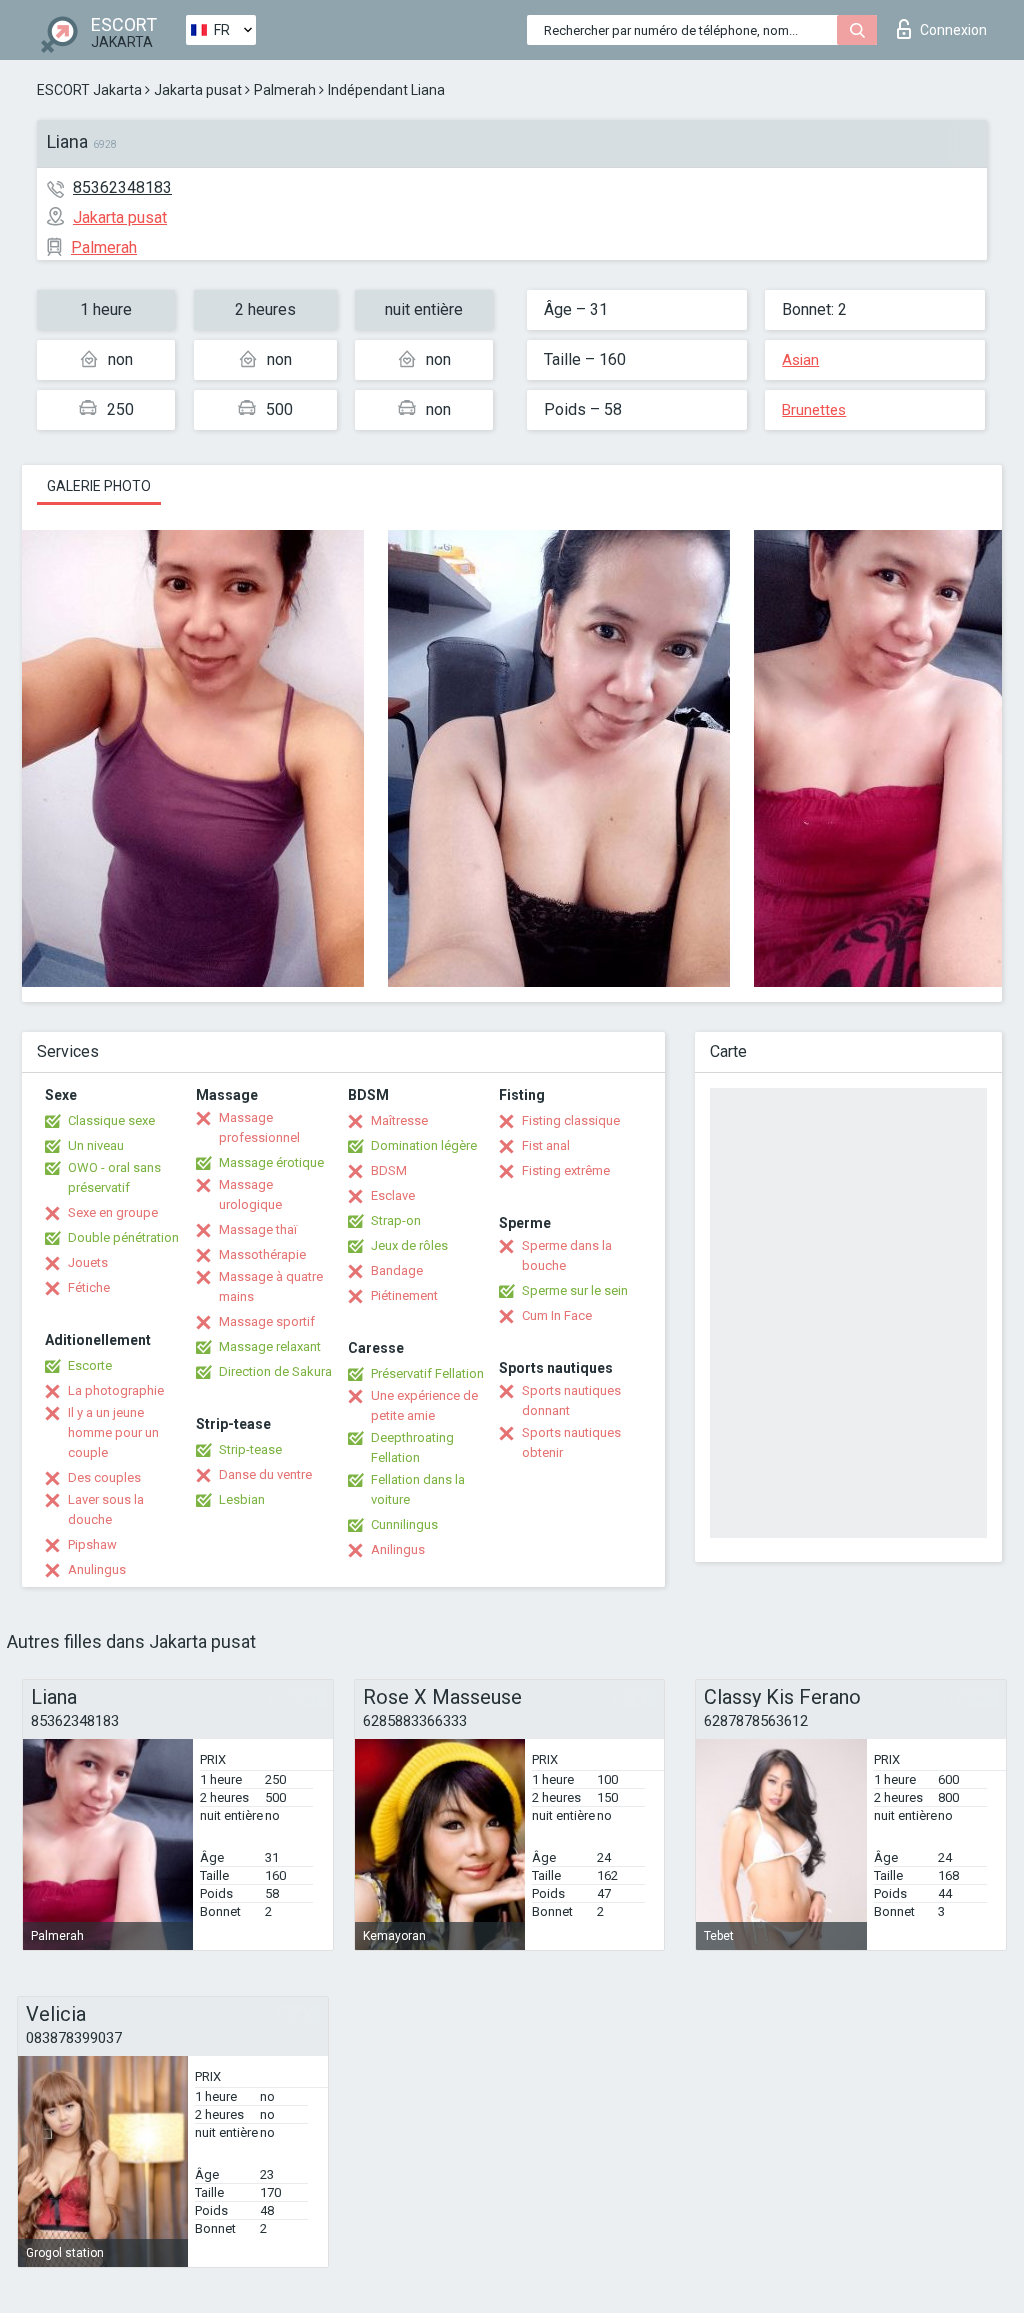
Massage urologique (250, 1194)
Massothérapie (262, 1254)
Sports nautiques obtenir (571, 1442)
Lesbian (242, 1499)
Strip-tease (250, 1449)
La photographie (116, 1390)
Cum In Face (557, 1315)
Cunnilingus (404, 1524)
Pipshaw (92, 1544)
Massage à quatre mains (271, 1286)
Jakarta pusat (198, 90)
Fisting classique (571, 1120)
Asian (800, 360)
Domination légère (424, 1145)
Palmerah (285, 90)
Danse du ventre (265, 1474)
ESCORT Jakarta (89, 90)
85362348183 (122, 187)
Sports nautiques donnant (571, 1400)
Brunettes (814, 410)
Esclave (393, 1195)
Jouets (88, 1262)
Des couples (104, 1477)
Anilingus (398, 1549)
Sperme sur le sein (575, 1290)
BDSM (389, 1170)
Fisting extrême (566, 1170)
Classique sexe (111, 1120)
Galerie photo (99, 486)
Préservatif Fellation (427, 1373)
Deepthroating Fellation (412, 1447)
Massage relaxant (270, 1346)
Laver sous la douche (106, 1509)
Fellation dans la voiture (418, 1489)
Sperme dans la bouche (567, 1255)
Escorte (90, 1365)
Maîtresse (399, 1120)
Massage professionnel (259, 1127)
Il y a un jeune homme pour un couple (113, 1432)
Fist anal (546, 1145)
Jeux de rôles (409, 1245)
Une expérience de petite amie (424, 1405)
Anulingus (97, 1569)
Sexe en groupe (113, 1212)
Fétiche (89, 1287)
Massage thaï (258, 1229)
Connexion (953, 30)
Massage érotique (271, 1162)
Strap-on (396, 1220)
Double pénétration (123, 1237)
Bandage (397, 1270)
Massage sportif (267, 1321)
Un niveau (96, 1145)
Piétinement (404, 1295)
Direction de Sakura (275, 1371)
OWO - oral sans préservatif (114, 1177)
